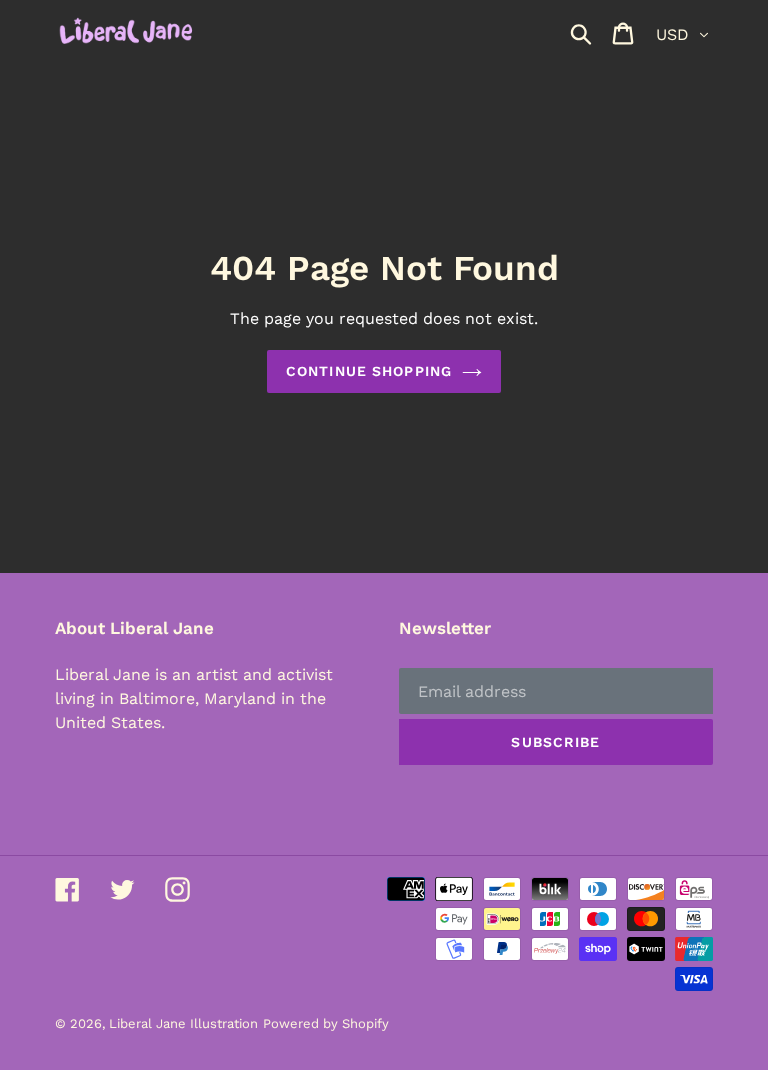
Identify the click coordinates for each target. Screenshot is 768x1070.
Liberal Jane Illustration (183, 1023)
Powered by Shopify (326, 1023)
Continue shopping (369, 371)
